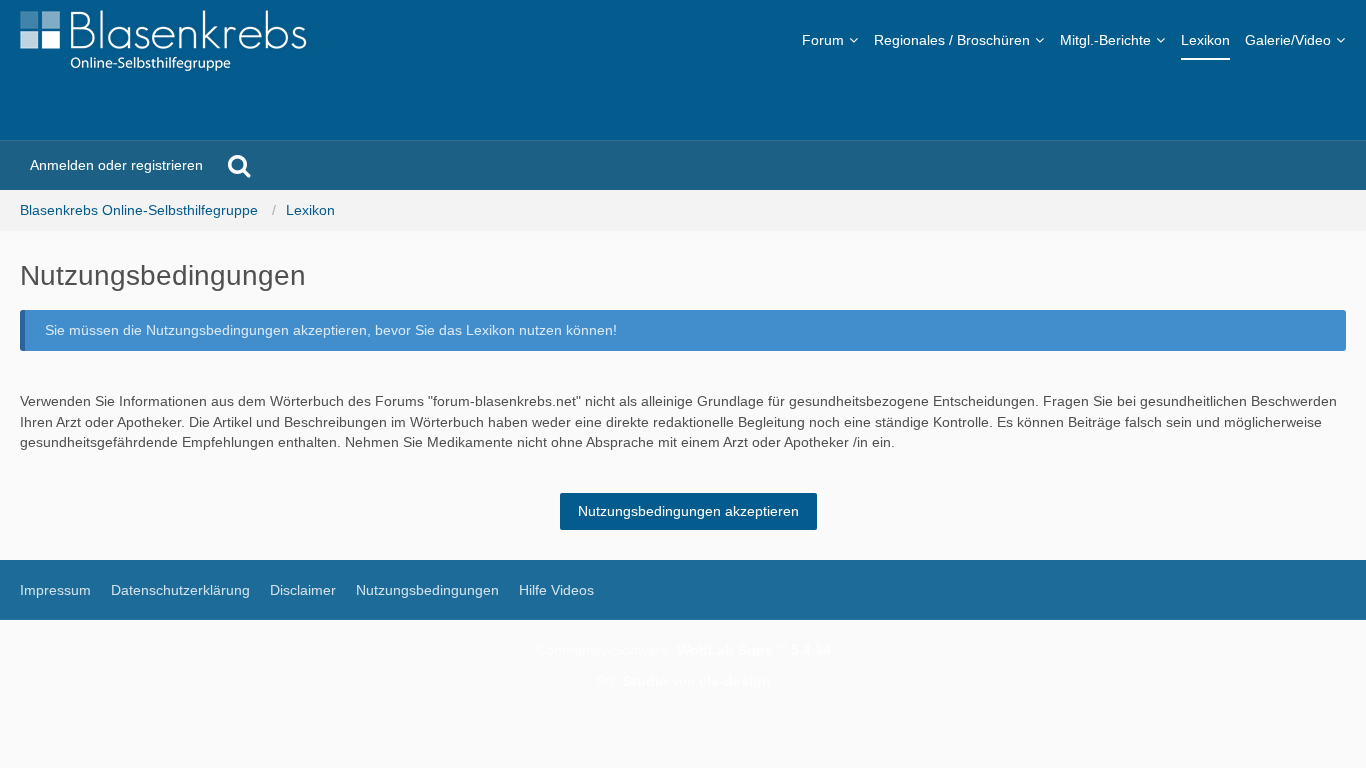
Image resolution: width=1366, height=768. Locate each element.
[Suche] (239, 165)
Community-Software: (683, 650)
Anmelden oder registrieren (116, 165)
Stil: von (683, 681)
